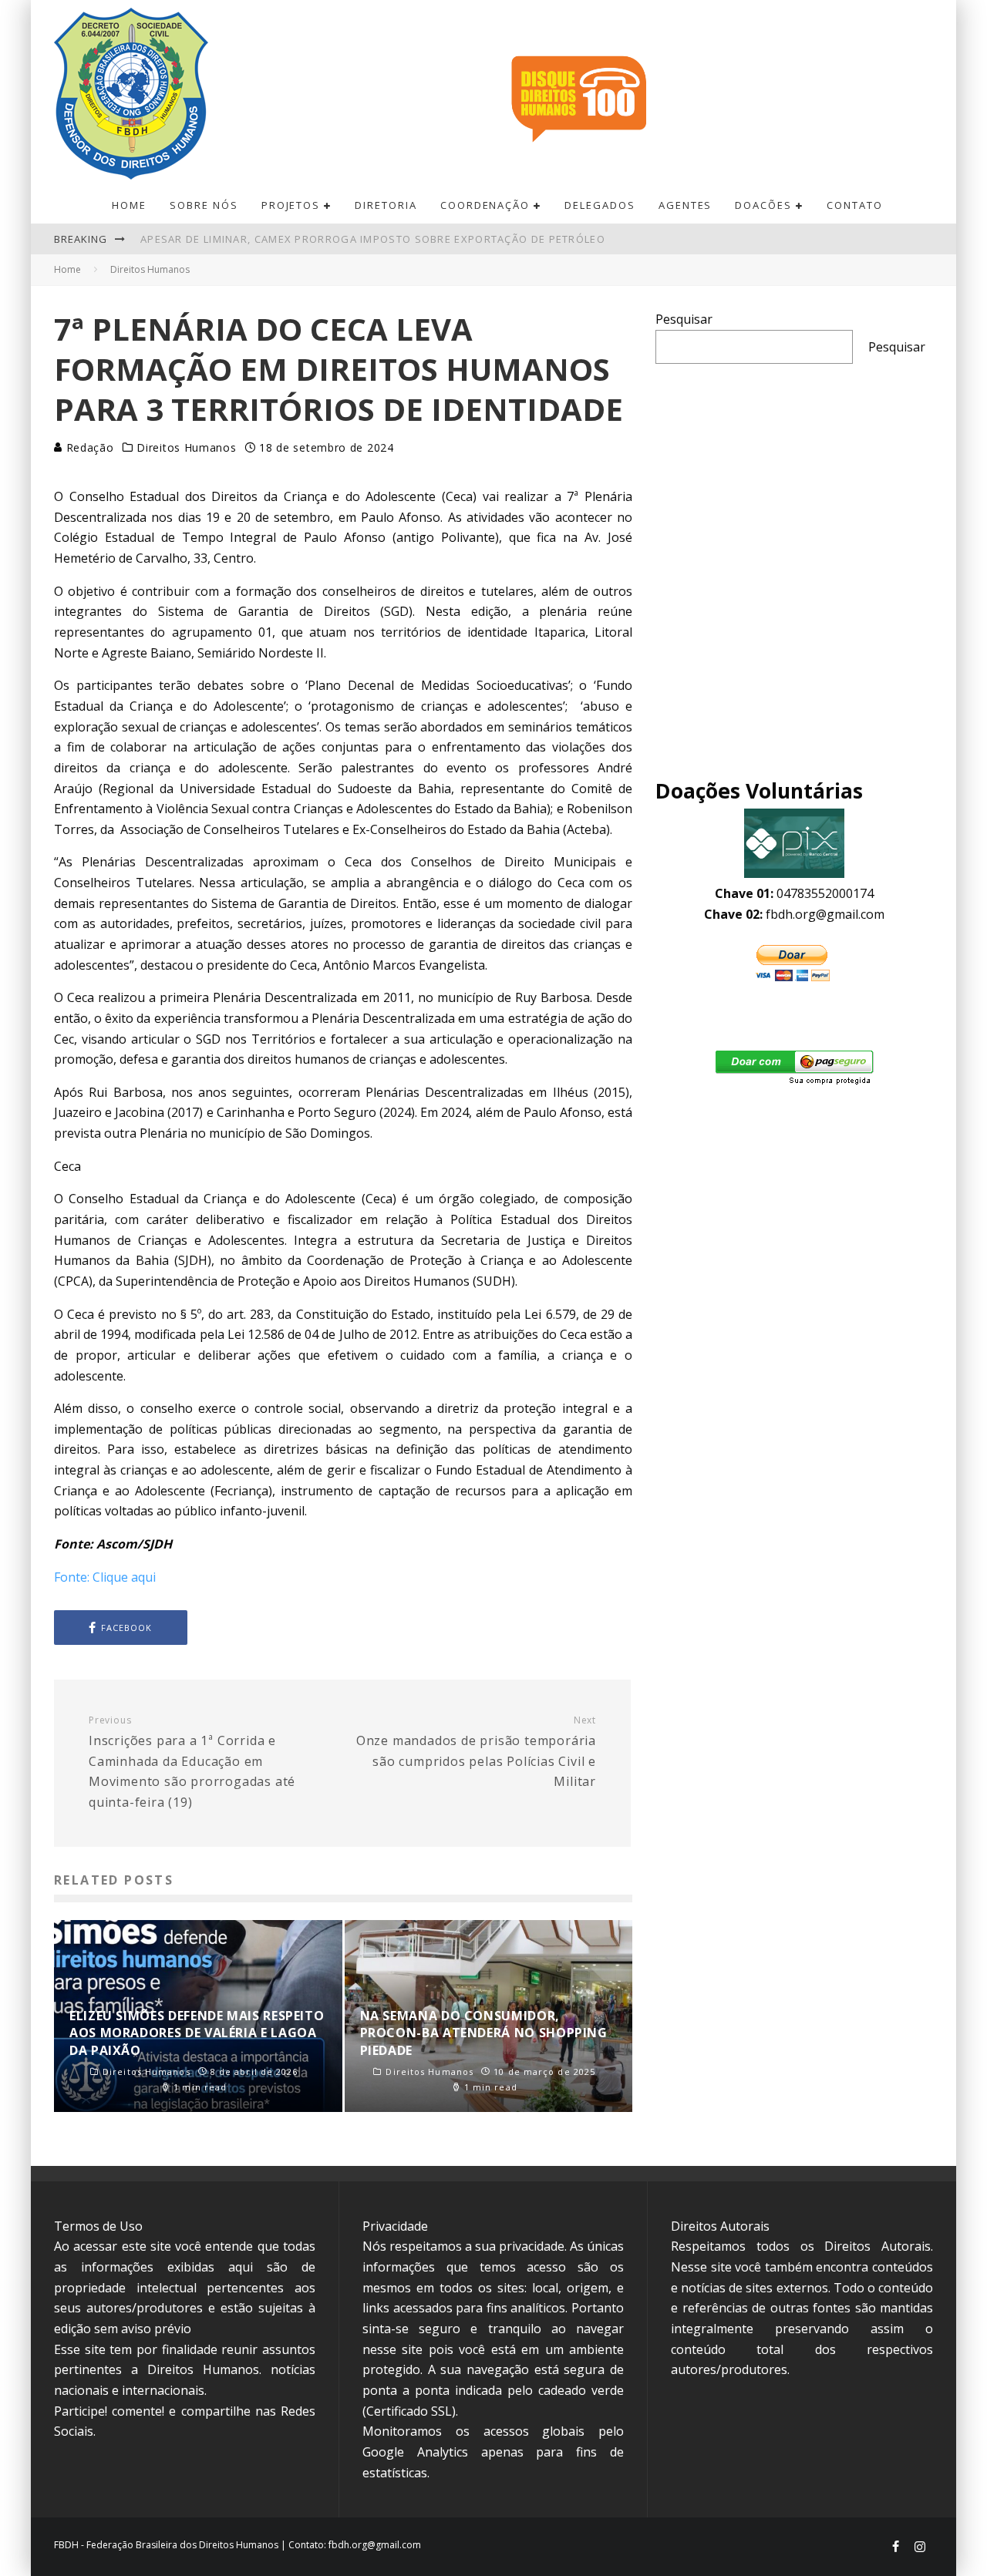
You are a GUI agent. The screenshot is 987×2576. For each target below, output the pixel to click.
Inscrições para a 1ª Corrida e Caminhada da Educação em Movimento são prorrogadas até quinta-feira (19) (192, 1762)
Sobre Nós (204, 205)
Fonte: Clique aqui (105, 1577)
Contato (855, 205)
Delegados (600, 205)
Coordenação (485, 205)
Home (129, 205)
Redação (88, 447)
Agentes (686, 205)
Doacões (763, 205)
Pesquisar (684, 319)
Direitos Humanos (186, 448)
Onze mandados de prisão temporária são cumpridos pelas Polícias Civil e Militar (476, 1752)
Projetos (291, 205)
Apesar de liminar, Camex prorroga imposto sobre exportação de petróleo (373, 239)
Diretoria (386, 205)
